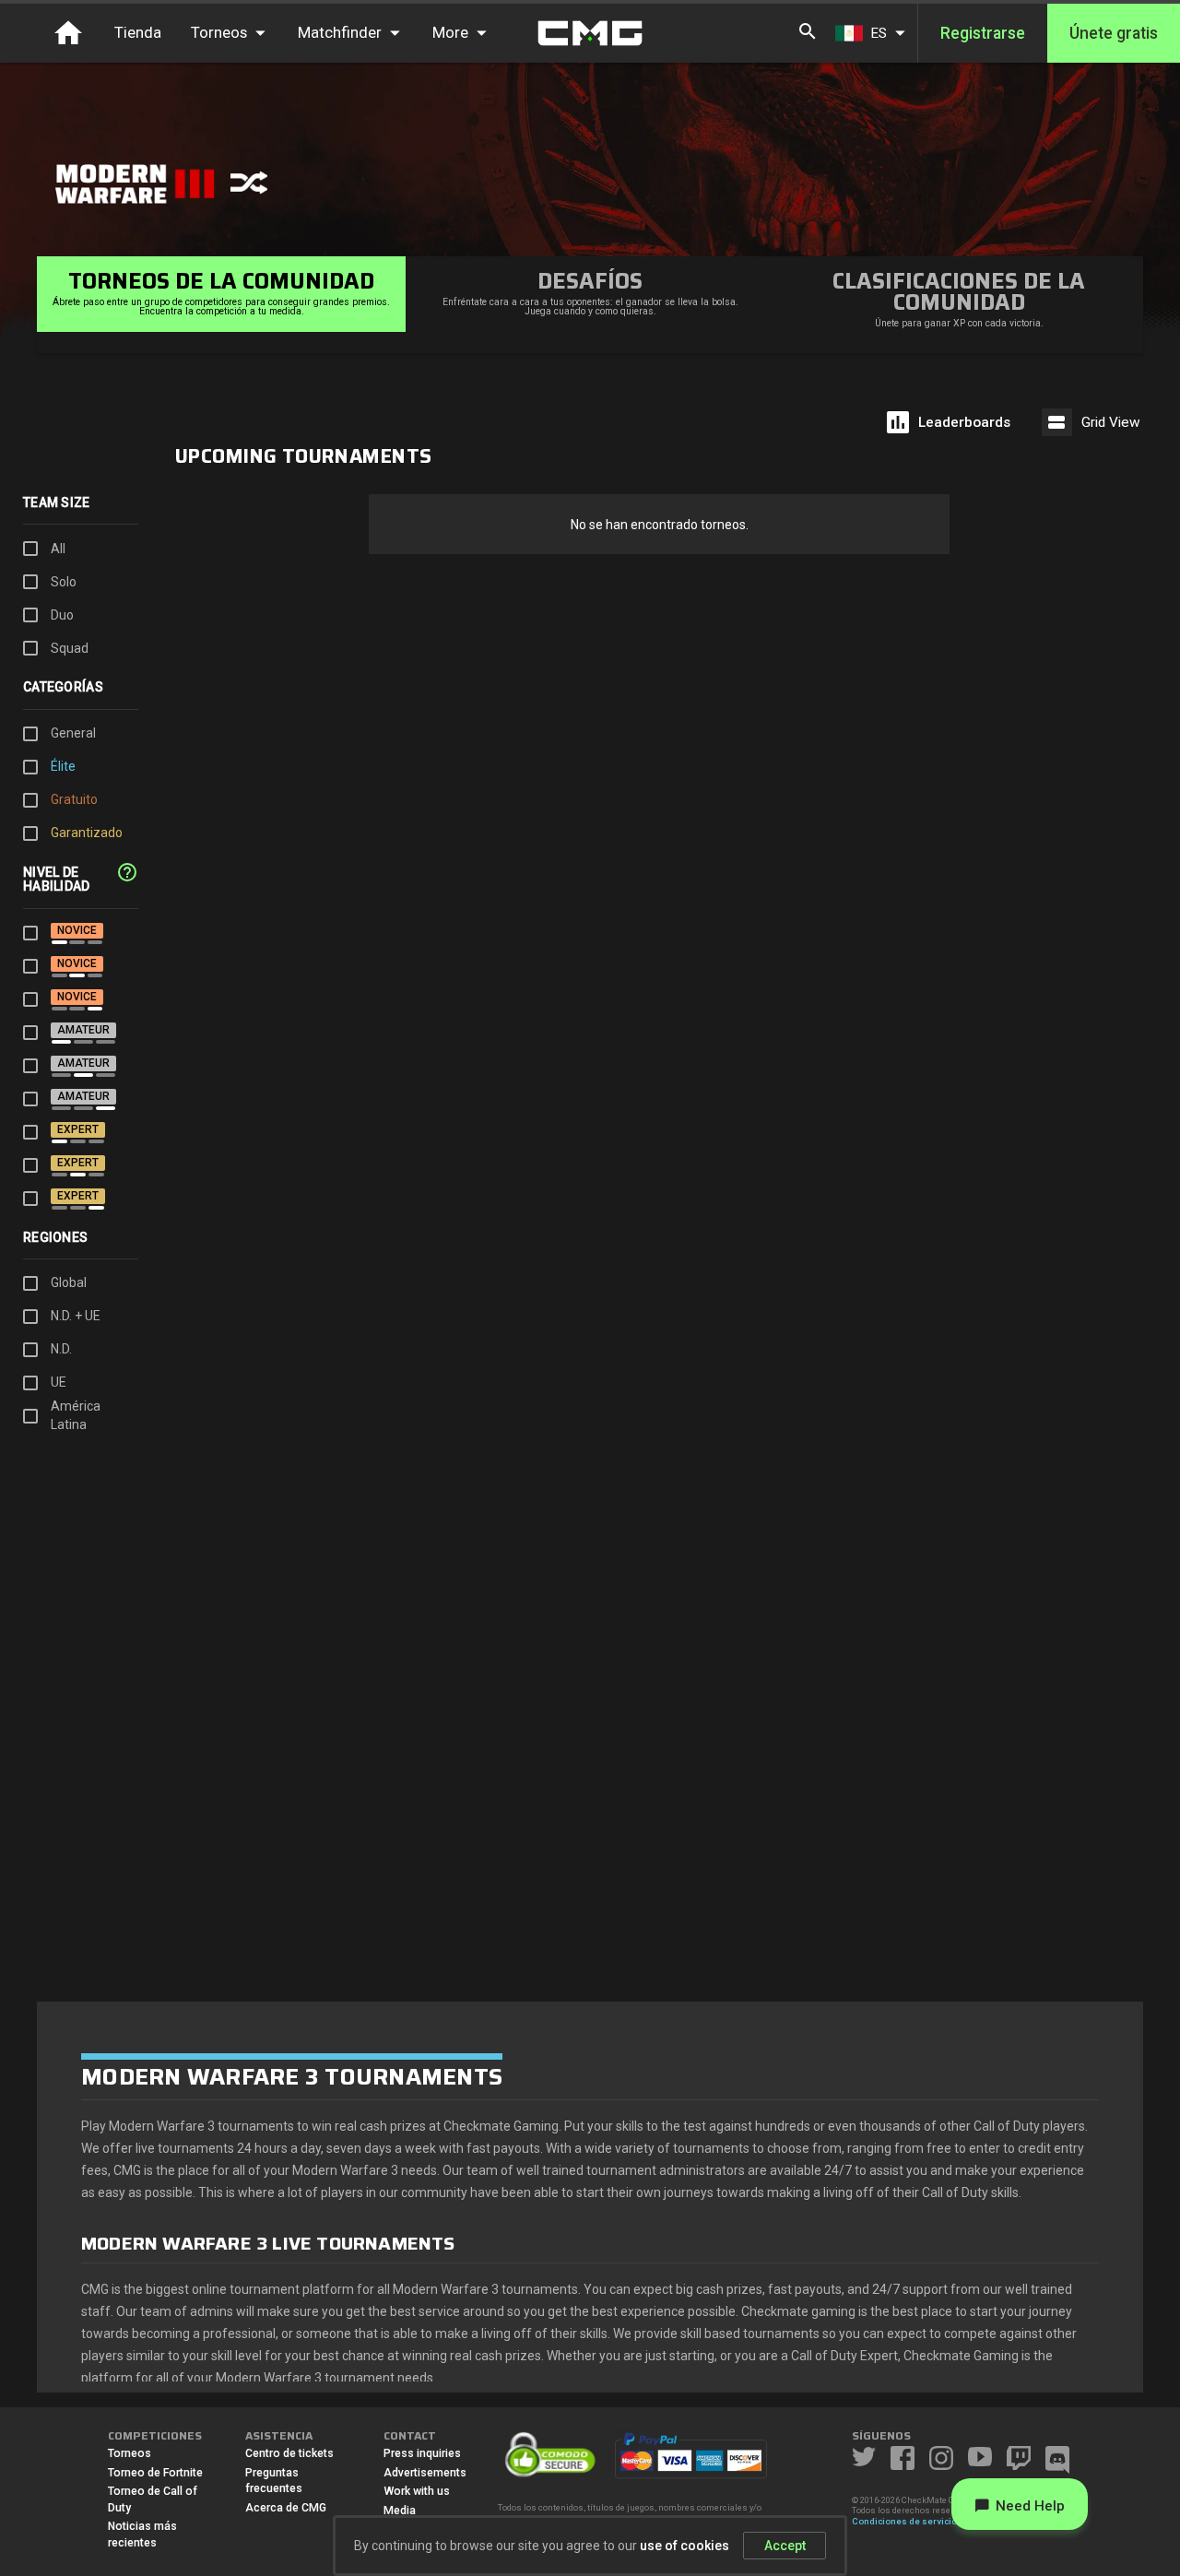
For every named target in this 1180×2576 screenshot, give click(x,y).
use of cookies (684, 2546)
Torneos (130, 2453)
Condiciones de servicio (904, 2521)
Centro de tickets (289, 2453)
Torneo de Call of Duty (153, 2499)
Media (400, 2511)
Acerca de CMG (286, 2508)
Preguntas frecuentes (274, 2481)
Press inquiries (422, 2453)
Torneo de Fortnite (155, 2473)
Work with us (417, 2491)
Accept (785, 2546)
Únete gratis (1114, 33)
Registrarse (983, 33)
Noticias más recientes (142, 2535)
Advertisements (425, 2473)
